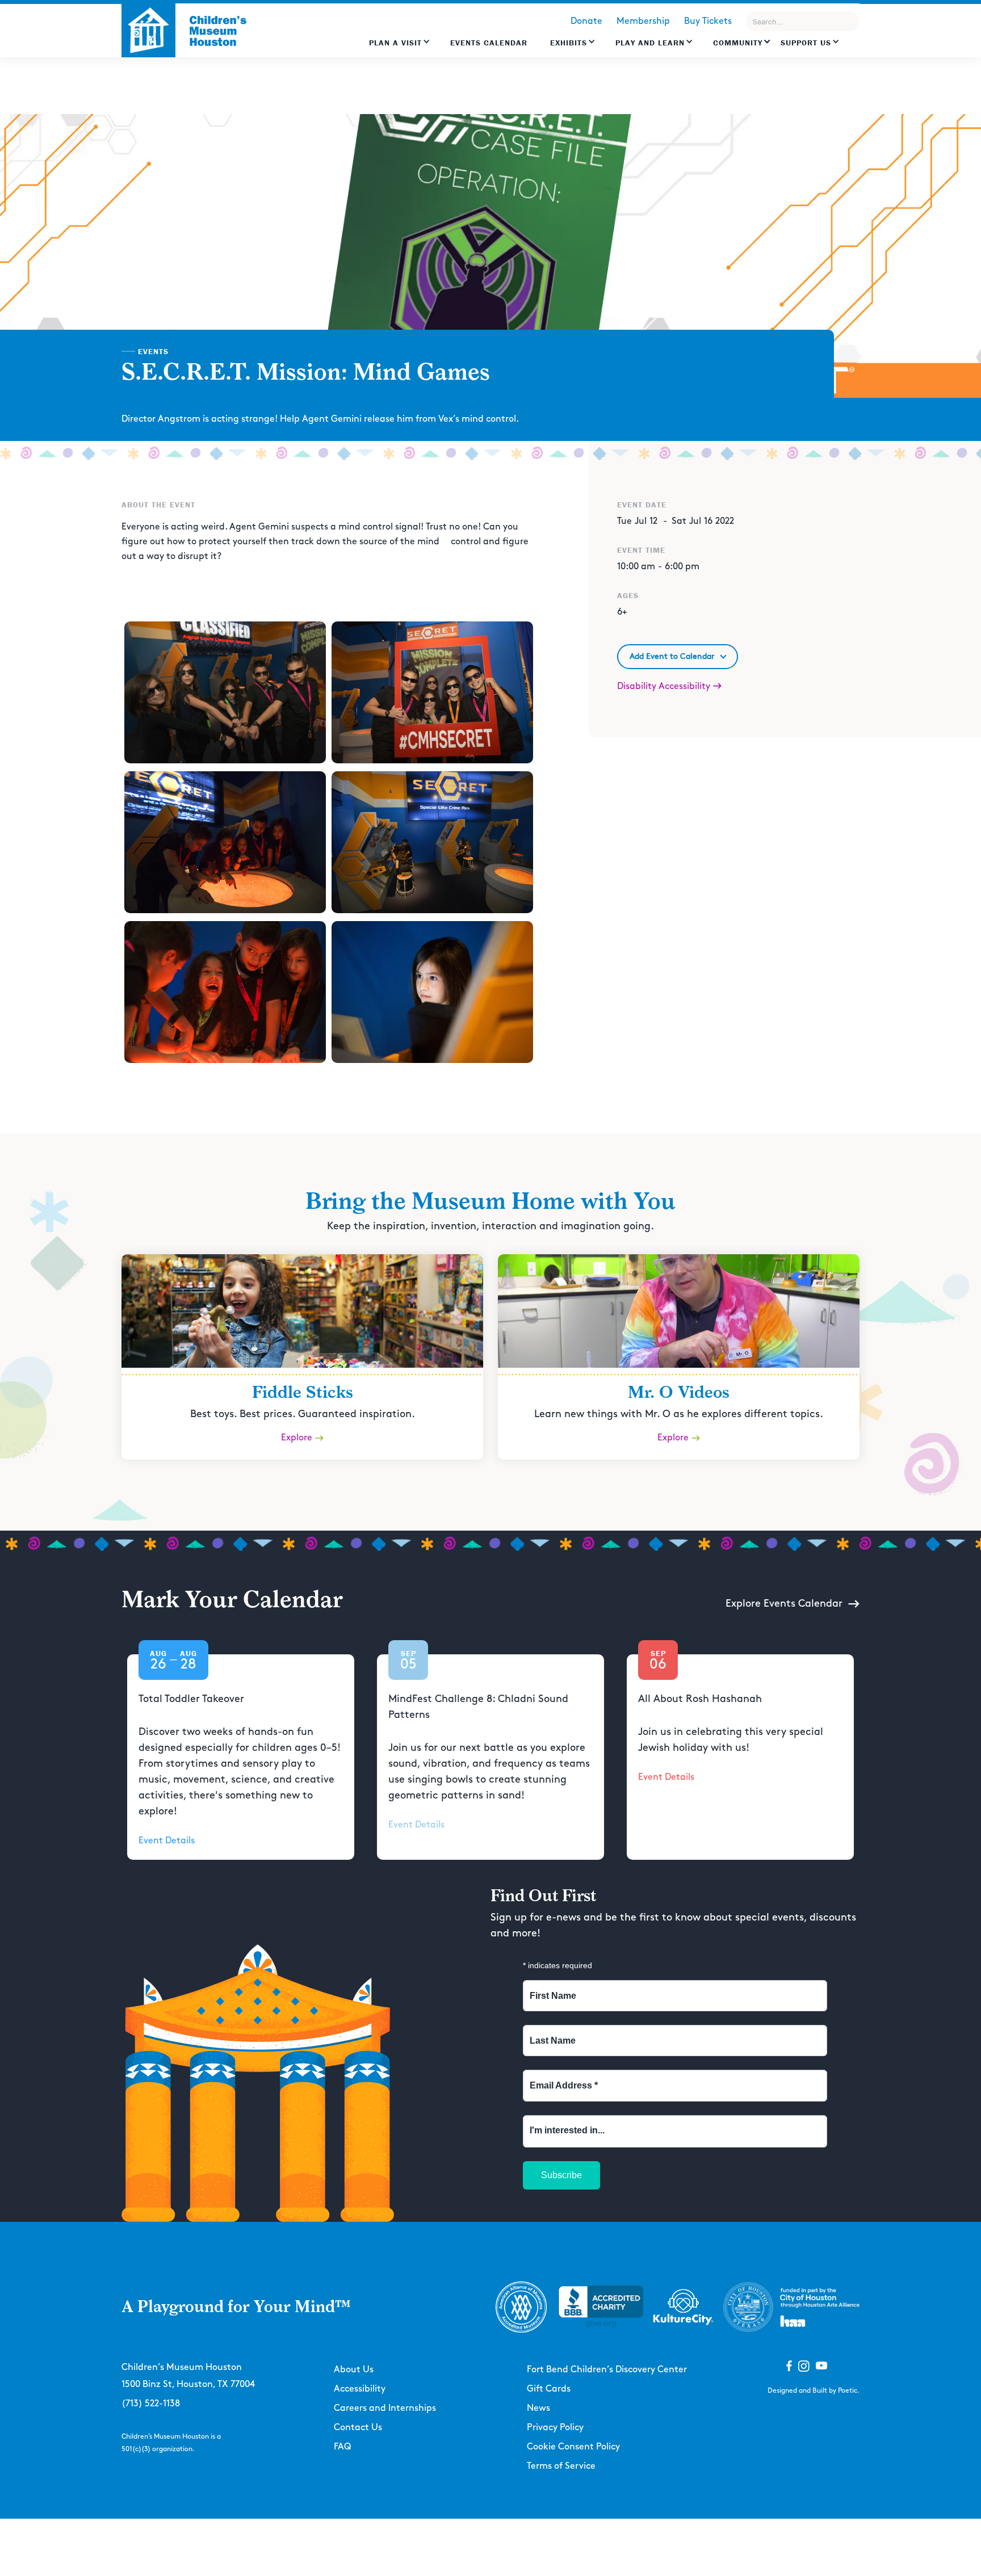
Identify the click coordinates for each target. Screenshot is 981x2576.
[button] (400, 48)
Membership (643, 21)
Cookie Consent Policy (573, 2447)
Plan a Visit (395, 43)
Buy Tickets (708, 21)
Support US (806, 43)
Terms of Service (561, 2466)
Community (738, 43)
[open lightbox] (225, 692)
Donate (586, 21)
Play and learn (650, 43)
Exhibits (569, 43)
